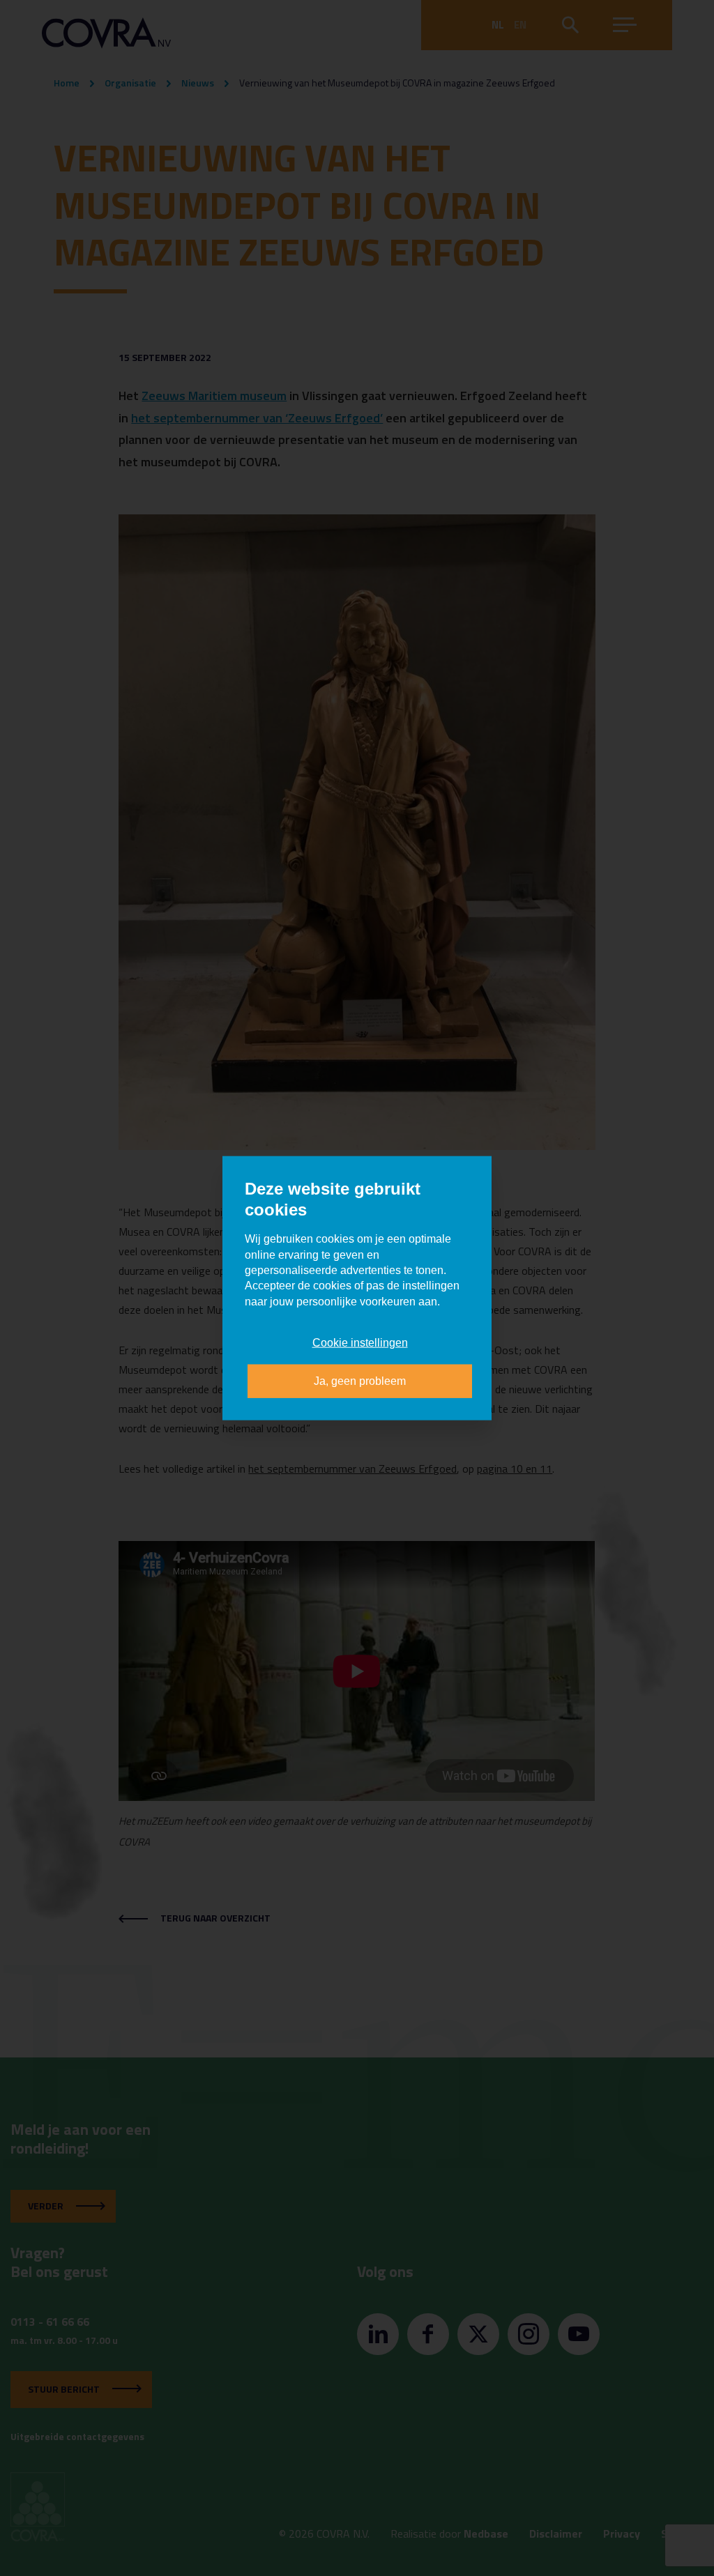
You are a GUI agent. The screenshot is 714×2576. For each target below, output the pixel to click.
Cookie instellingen (360, 1343)
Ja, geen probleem (360, 1380)
